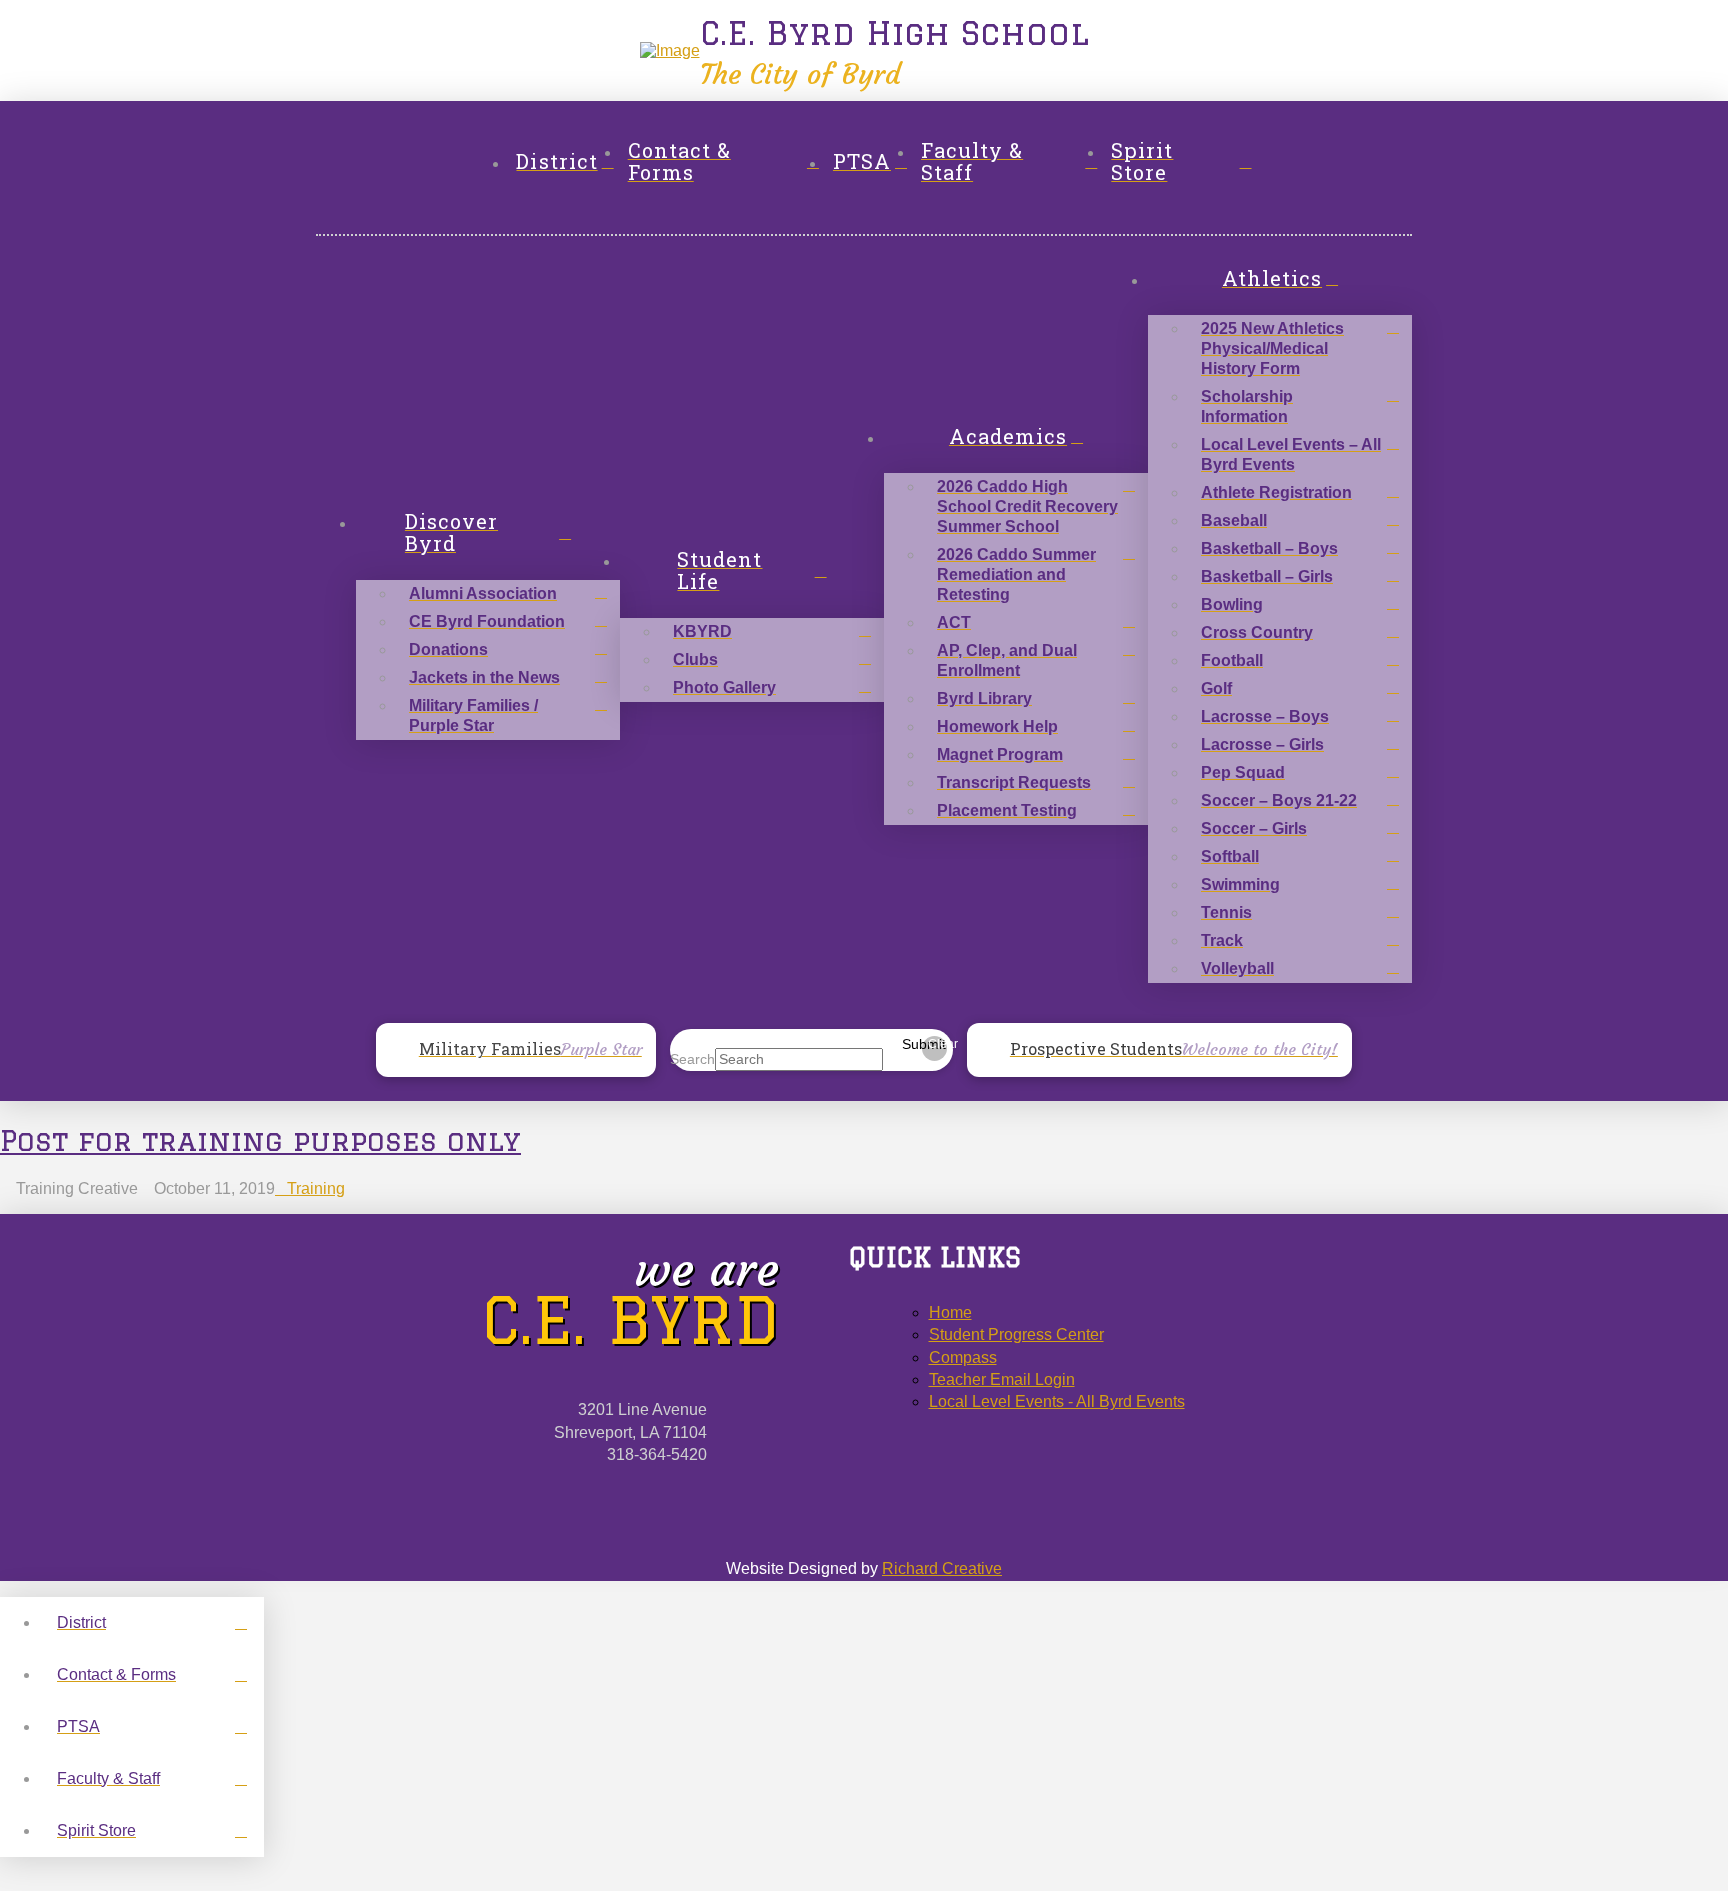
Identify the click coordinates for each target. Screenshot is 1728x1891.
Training (316, 1188)
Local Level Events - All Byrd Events (1057, 1401)
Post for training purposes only (260, 1140)
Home (950, 1312)
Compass (963, 1357)
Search (692, 1059)
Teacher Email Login (1002, 1379)
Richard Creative (942, 1568)
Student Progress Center (1016, 1334)
